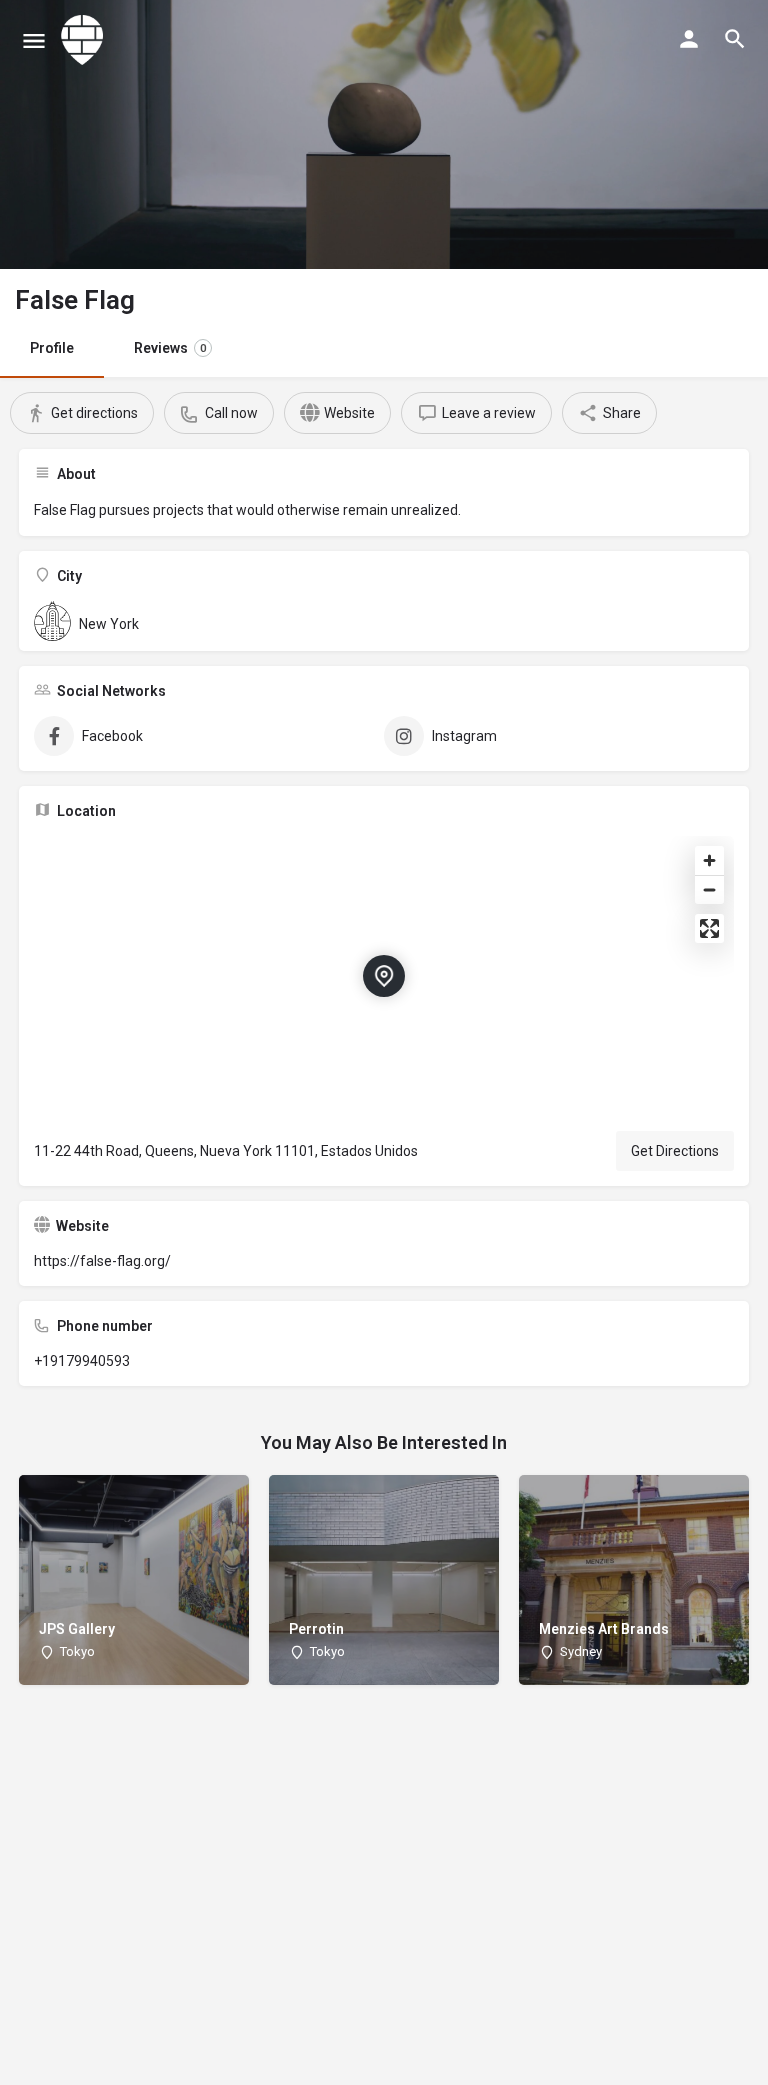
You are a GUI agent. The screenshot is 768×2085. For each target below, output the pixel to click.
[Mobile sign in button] (689, 39)
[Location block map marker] (384, 976)
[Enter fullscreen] (709, 928)
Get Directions (675, 1151)
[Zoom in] (709, 860)
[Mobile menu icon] (34, 40)
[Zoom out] (709, 889)
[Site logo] (85, 40)
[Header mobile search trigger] (735, 39)
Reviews (170, 348)
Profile (52, 348)
